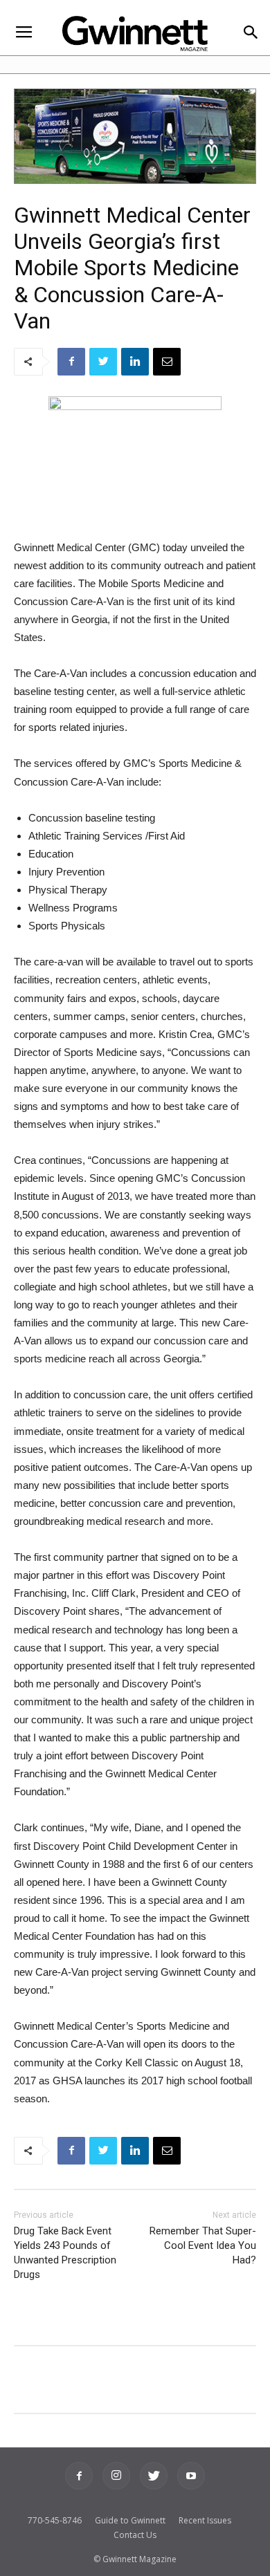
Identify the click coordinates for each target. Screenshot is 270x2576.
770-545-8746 (55, 2520)
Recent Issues (205, 2520)
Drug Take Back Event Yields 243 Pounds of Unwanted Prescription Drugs (65, 2253)
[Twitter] (154, 2476)
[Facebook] (79, 2476)
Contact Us (135, 2535)
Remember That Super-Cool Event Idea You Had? (203, 2245)
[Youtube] (191, 2476)
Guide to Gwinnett (130, 2520)
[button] (250, 34)
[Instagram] (116, 2476)
